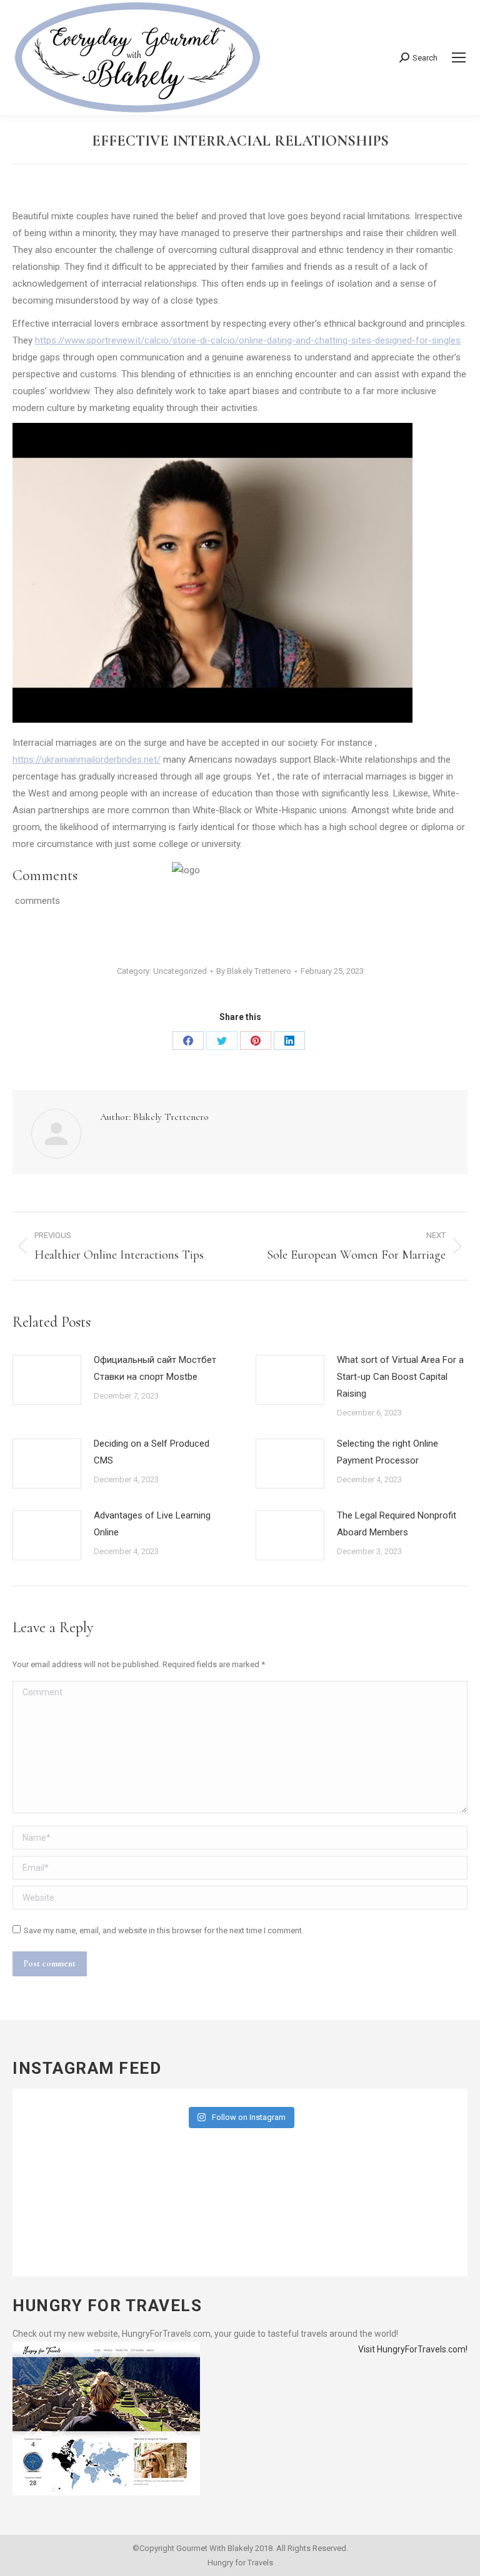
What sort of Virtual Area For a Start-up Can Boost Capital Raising (400, 1377)
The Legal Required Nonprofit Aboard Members (397, 1524)
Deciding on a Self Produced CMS (152, 1452)
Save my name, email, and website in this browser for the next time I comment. (164, 1930)
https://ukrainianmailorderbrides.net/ (87, 760)
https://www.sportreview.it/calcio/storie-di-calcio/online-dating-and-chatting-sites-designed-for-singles (248, 340)
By (254, 971)
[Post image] (47, 1380)
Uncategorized (180, 971)
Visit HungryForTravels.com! (413, 2349)
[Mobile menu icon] (459, 57)
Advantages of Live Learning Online (152, 1524)
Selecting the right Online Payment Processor (387, 1452)
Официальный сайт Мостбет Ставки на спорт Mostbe (155, 1368)
